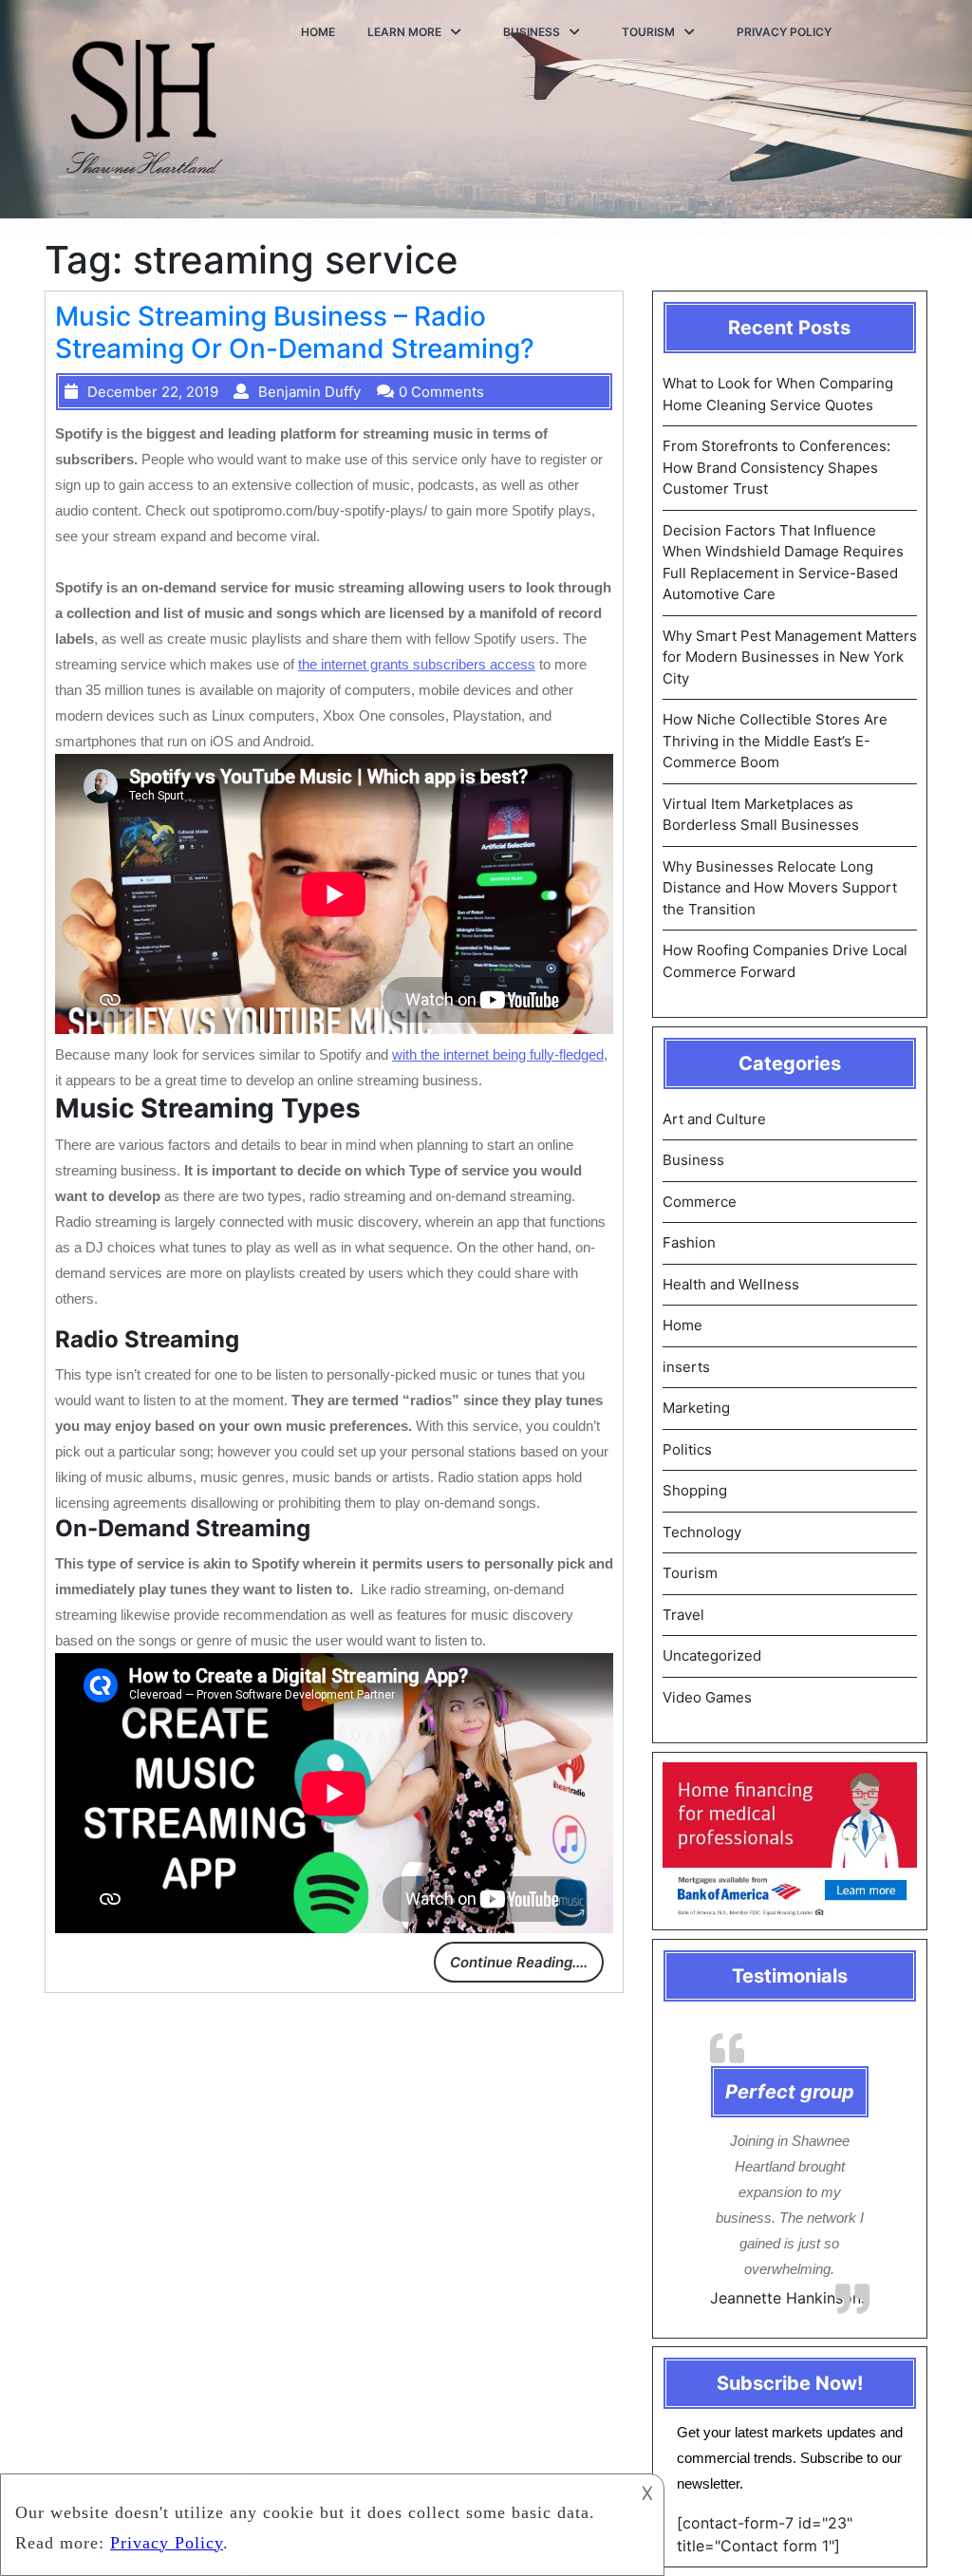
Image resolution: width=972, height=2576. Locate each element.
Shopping (695, 1490)
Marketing (696, 1408)
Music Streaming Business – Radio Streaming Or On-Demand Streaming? (295, 332)
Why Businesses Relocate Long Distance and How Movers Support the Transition (780, 888)
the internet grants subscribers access (417, 664)
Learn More (404, 32)
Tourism (648, 32)
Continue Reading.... (519, 1962)
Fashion (689, 1242)
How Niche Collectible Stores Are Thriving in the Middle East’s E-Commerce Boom (775, 741)
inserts (686, 1367)
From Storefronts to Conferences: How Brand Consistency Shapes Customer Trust (776, 467)
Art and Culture (714, 1119)
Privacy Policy (784, 32)
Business (532, 32)
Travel (683, 1615)
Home (318, 32)
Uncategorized (712, 1655)
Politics (687, 1449)
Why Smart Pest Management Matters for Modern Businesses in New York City (790, 657)
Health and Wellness (731, 1284)
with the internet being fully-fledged (498, 1054)
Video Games (707, 1697)
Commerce (700, 1202)
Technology (702, 1532)
